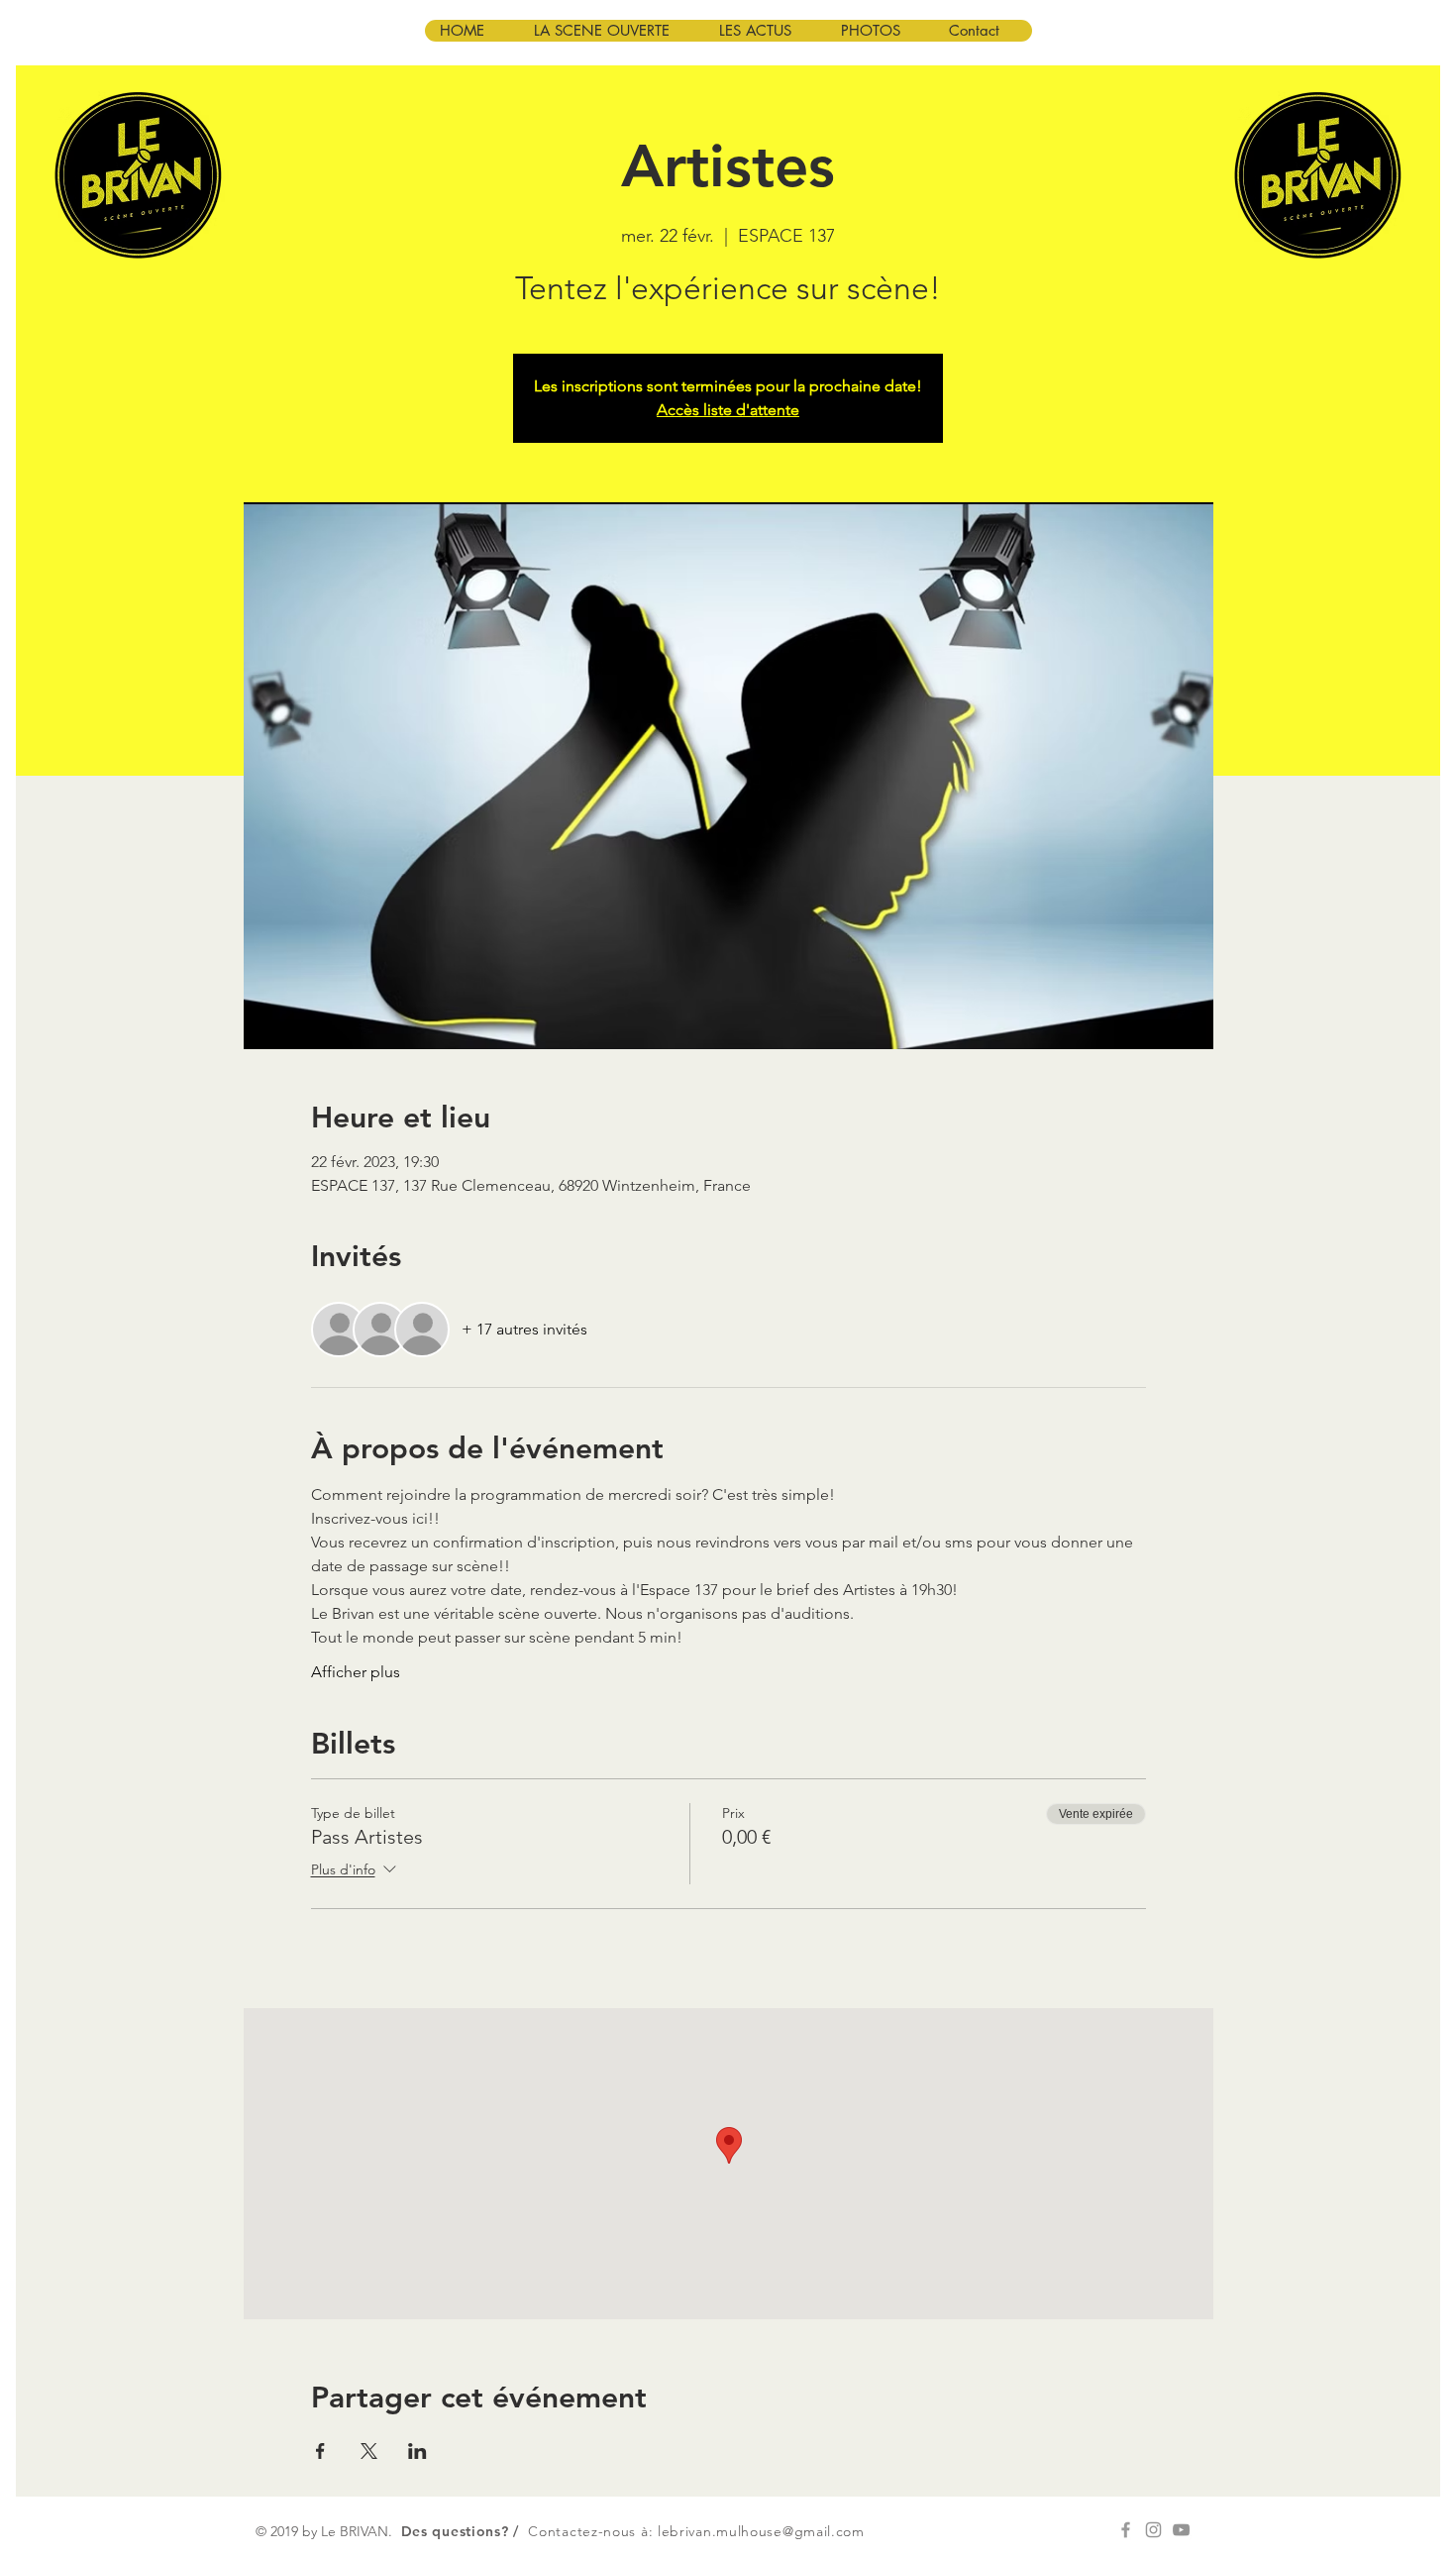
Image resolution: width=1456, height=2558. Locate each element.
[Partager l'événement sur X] (369, 2451)
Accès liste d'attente (728, 410)
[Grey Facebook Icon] (1126, 2530)
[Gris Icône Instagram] (1153, 2530)
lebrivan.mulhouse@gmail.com (761, 2531)
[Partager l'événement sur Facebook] (320, 2451)
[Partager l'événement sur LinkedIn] (417, 2451)
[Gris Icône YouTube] (1181, 2530)
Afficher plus (356, 1672)
